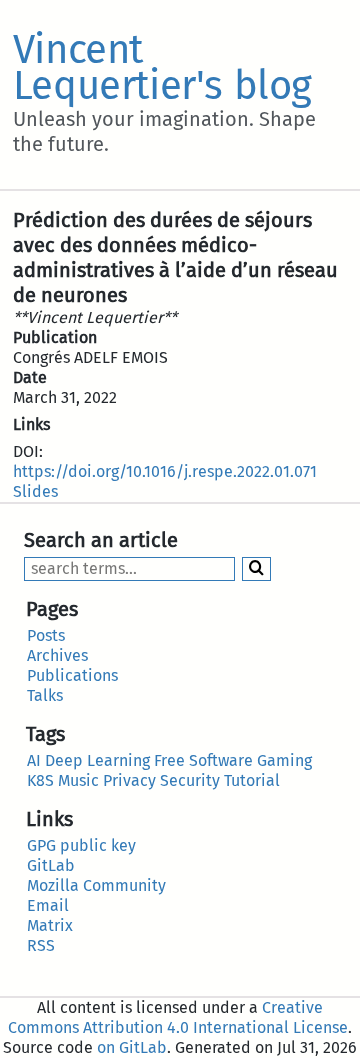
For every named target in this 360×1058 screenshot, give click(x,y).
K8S (40, 780)
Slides (35, 491)
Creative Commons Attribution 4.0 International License (178, 1017)
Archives (57, 655)
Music (78, 780)
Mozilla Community (96, 885)
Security (190, 780)
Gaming (284, 760)
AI (34, 760)
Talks (45, 695)
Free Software (203, 760)
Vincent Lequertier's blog (162, 68)
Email (48, 905)
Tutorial (252, 780)
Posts (46, 635)
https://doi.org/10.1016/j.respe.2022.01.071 (165, 471)
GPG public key (81, 845)
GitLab (51, 865)
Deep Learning (97, 760)
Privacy (129, 780)
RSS (41, 945)
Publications (72, 675)
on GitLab (132, 1047)
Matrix (50, 925)
